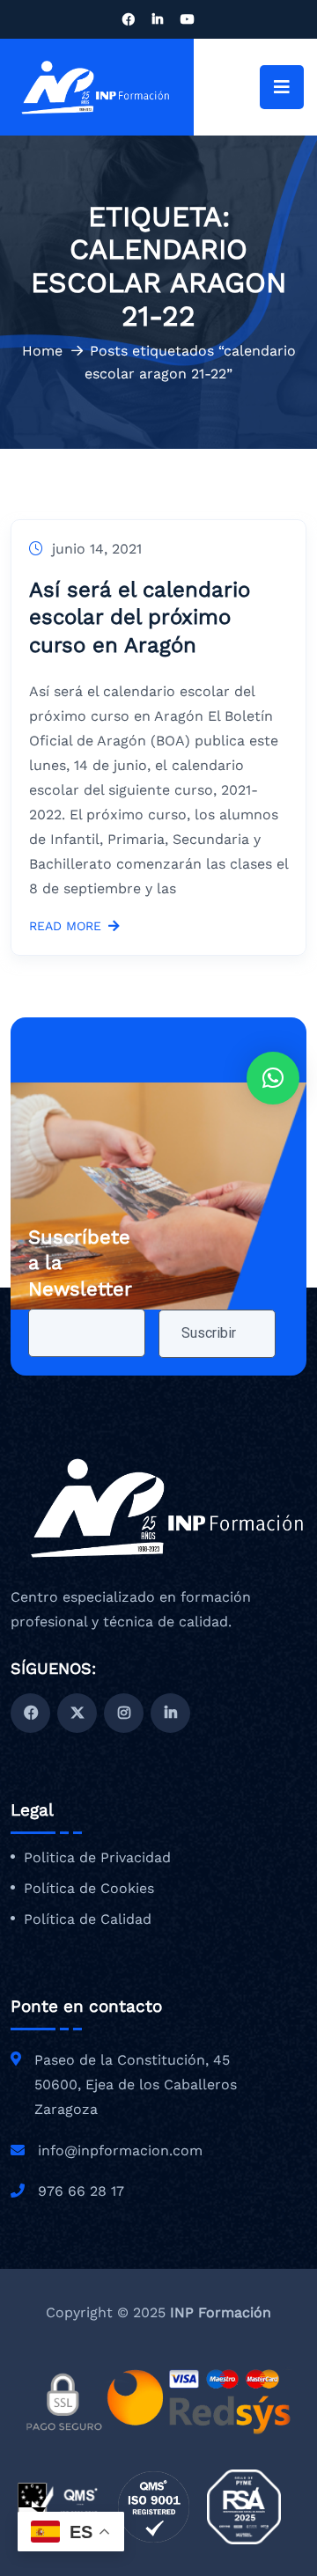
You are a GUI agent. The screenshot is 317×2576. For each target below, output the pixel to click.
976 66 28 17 (81, 2191)
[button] (273, 1078)
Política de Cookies (89, 1889)
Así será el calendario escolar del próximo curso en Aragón (140, 617)
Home (42, 351)
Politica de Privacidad (97, 1858)
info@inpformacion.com (120, 2150)
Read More (65, 926)
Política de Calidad (88, 1919)
